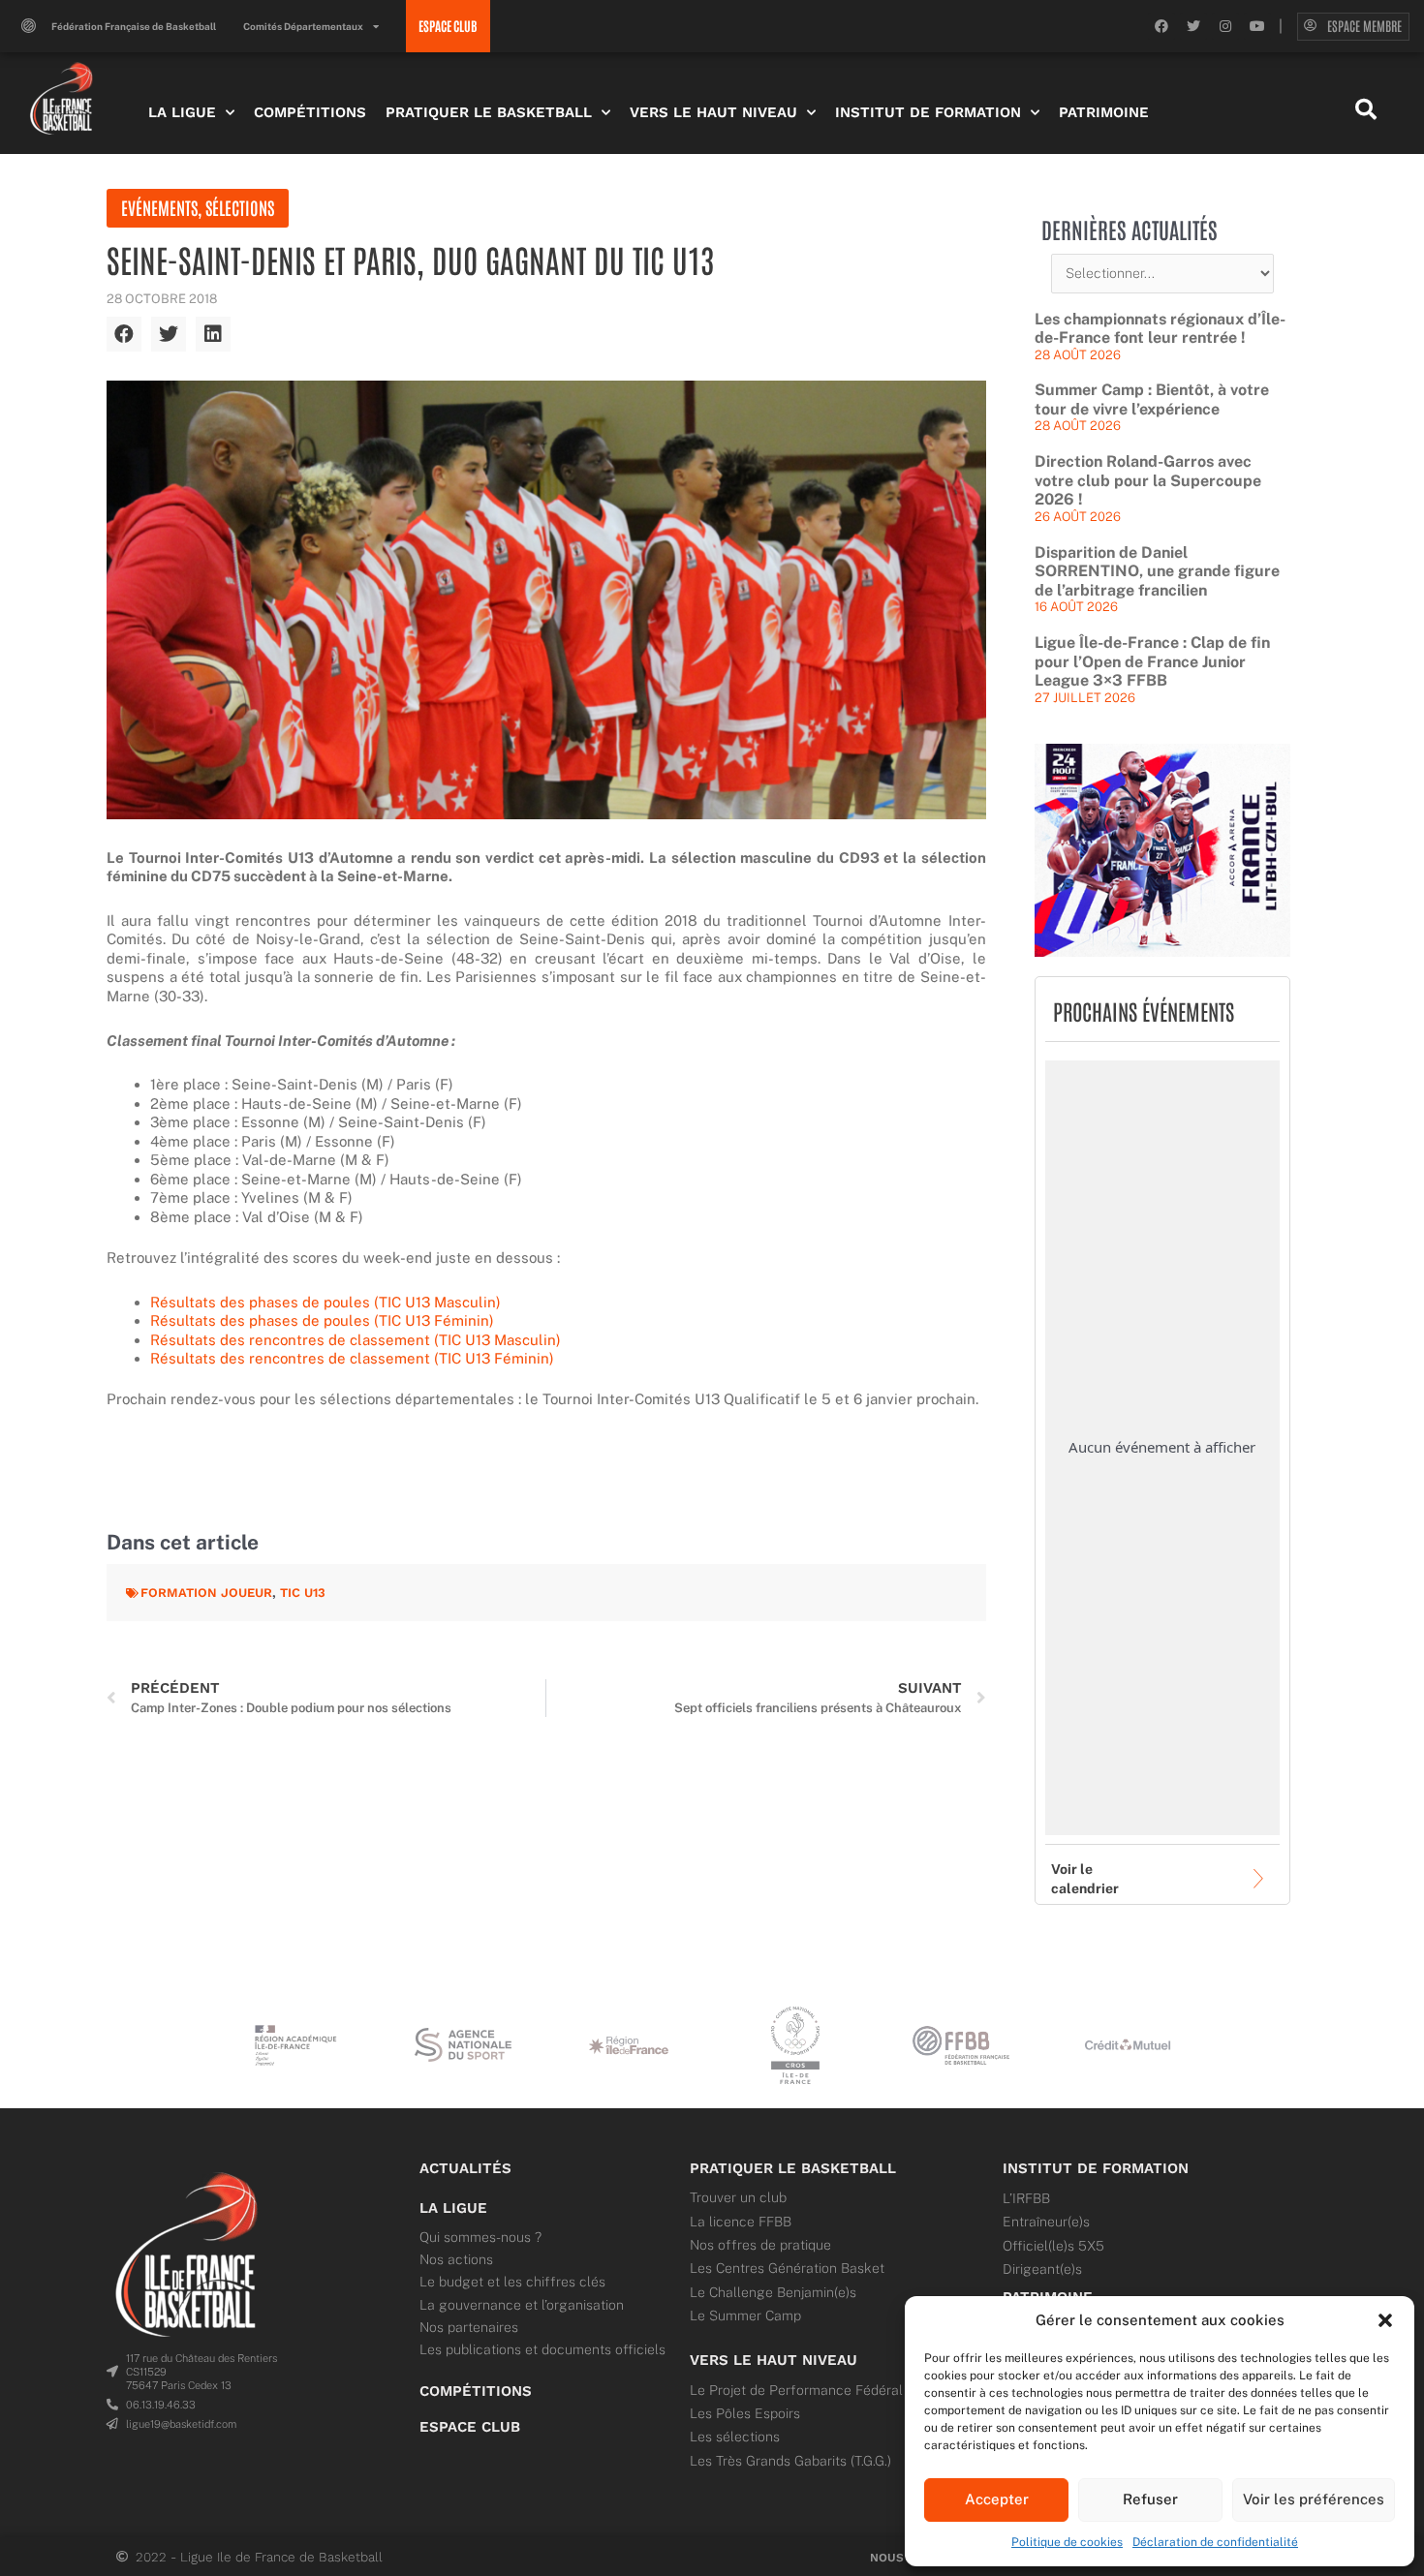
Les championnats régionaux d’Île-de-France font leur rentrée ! (1160, 329)
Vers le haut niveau (774, 2360)
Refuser (1150, 2499)
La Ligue (182, 112)
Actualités (465, 2168)
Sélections (240, 207)
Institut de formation (1096, 2168)
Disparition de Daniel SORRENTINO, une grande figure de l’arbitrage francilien (1157, 571)
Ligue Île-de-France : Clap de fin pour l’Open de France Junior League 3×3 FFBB (1152, 661)
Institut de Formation (928, 112)
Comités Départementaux (303, 26)
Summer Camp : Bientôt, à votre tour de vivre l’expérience (1152, 399)
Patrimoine (1104, 112)
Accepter (997, 2499)
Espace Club (470, 2427)
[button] (1385, 2320)
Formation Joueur (206, 1593)
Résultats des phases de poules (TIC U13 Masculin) (325, 1302)
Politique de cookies (1067, 2542)
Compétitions (310, 112)
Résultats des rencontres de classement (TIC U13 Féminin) (352, 1358)
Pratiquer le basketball (793, 2168)
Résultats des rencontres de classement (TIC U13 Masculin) (356, 1340)
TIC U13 (303, 1593)
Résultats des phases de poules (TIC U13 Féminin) (322, 1320)
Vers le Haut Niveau (713, 112)
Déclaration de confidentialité (1215, 2542)
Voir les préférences (1314, 2499)
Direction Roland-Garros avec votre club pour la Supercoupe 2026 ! (1148, 480)
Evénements (159, 207)
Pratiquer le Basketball (489, 112)
